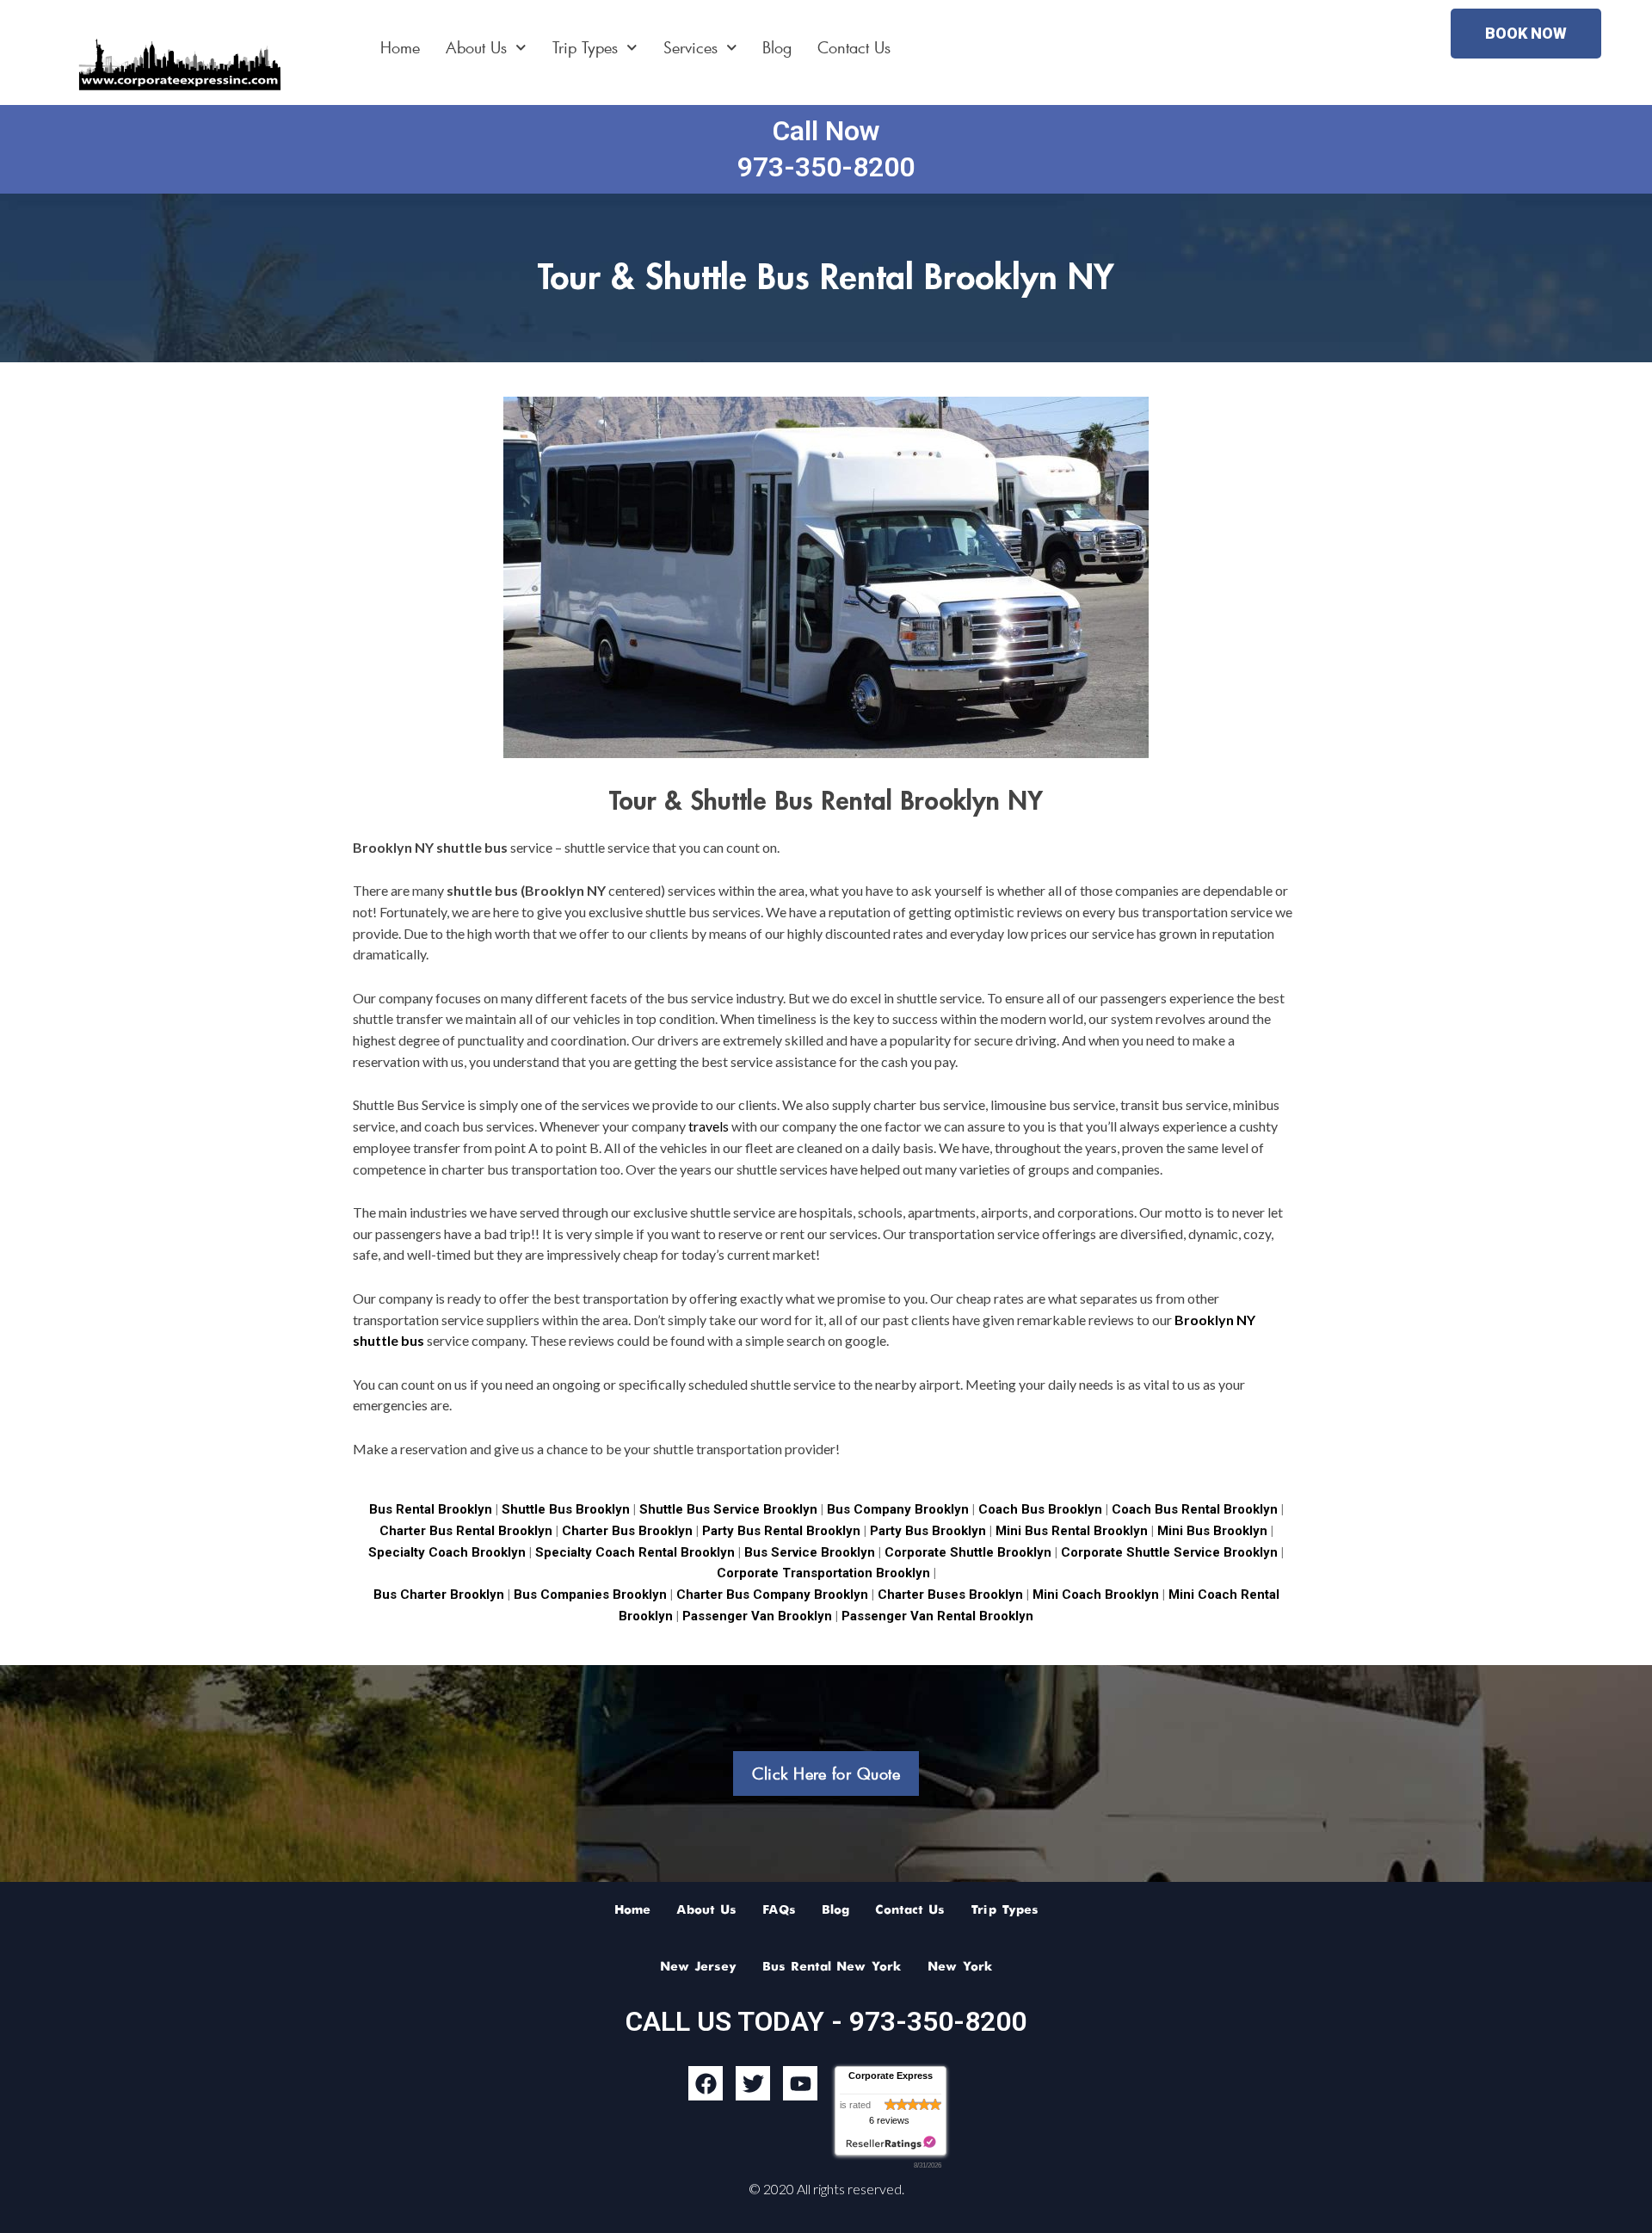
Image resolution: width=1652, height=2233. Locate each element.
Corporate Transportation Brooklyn (823, 1573)
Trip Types (585, 47)
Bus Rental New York (832, 1967)
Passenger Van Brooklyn (755, 1616)
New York (960, 1967)
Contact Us (854, 47)
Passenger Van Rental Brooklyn (937, 1616)
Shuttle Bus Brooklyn (566, 1509)
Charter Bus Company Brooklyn (771, 1595)
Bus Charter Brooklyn (439, 1595)
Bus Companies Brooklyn (589, 1595)
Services (690, 47)
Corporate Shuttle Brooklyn (966, 1552)
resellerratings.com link (891, 2143)
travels (709, 1126)
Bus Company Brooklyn (900, 1509)
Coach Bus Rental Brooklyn (1195, 1509)
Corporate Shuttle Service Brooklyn (1168, 1552)
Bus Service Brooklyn (810, 1552)
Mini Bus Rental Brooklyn (1072, 1531)
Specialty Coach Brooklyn (447, 1552)
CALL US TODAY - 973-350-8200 (826, 2021)
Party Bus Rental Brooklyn (781, 1531)
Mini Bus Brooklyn (1212, 1531)
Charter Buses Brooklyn (949, 1595)
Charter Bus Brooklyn (627, 1531)
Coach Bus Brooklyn (1040, 1509)
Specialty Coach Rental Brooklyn (635, 1552)
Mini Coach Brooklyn (1096, 1595)
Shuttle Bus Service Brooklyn (728, 1509)
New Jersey (698, 1967)
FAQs (779, 1910)
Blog (777, 47)
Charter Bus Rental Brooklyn (466, 1531)
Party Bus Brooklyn (928, 1531)
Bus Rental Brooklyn (431, 1509)
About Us (476, 47)
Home (400, 47)
